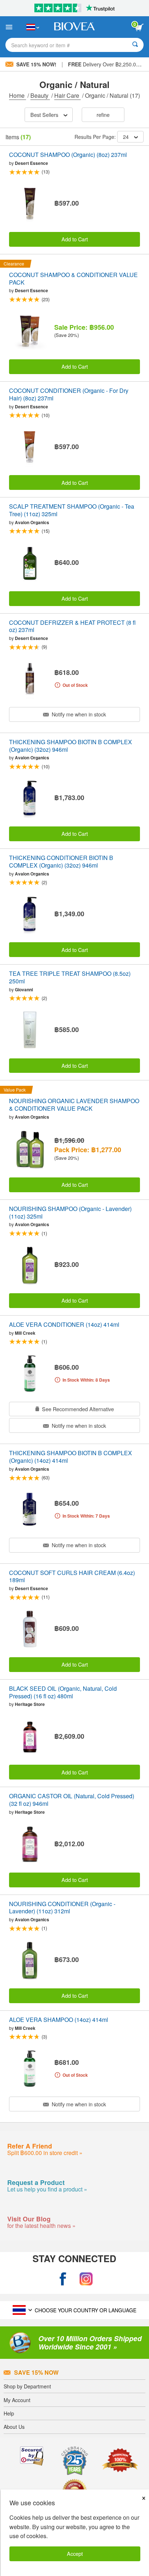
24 (126, 137)
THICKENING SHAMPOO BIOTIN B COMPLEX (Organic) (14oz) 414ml (71, 1457)
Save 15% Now (36, 2372)
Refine (103, 115)
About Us (14, 2427)
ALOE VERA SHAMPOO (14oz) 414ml (59, 2020)
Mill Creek (25, 1333)
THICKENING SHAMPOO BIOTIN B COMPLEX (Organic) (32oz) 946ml (71, 746)
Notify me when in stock (78, 714)
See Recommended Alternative (77, 1409)
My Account (17, 2400)
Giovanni (24, 989)
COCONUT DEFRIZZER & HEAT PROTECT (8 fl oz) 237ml (72, 627)
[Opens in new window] (63, 2279)
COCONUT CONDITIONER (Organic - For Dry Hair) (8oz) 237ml (69, 395)
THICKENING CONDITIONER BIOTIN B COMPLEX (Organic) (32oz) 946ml (61, 862)
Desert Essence (31, 163)
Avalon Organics (32, 522)
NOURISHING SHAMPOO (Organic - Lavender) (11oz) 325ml (70, 1213)
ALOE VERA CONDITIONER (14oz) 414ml (64, 1325)
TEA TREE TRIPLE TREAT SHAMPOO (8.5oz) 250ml (70, 978)
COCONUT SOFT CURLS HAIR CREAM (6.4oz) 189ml (72, 1577)
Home (18, 95)
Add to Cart (75, 239)
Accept (75, 2553)
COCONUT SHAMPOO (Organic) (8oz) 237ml (68, 155)
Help (9, 2413)
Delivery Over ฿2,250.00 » (106, 64)
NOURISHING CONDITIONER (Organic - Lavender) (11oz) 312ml (62, 1908)
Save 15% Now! (36, 64)
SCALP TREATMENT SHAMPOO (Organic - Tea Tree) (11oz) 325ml (72, 510)
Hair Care (67, 95)
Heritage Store (30, 1704)
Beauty (40, 95)
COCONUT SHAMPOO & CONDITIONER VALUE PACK (73, 279)
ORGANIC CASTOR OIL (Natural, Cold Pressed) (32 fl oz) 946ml (72, 1800)
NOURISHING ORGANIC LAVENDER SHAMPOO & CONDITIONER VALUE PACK (74, 1105)
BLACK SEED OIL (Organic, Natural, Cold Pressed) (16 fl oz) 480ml (63, 1693)
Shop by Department (27, 2386)
